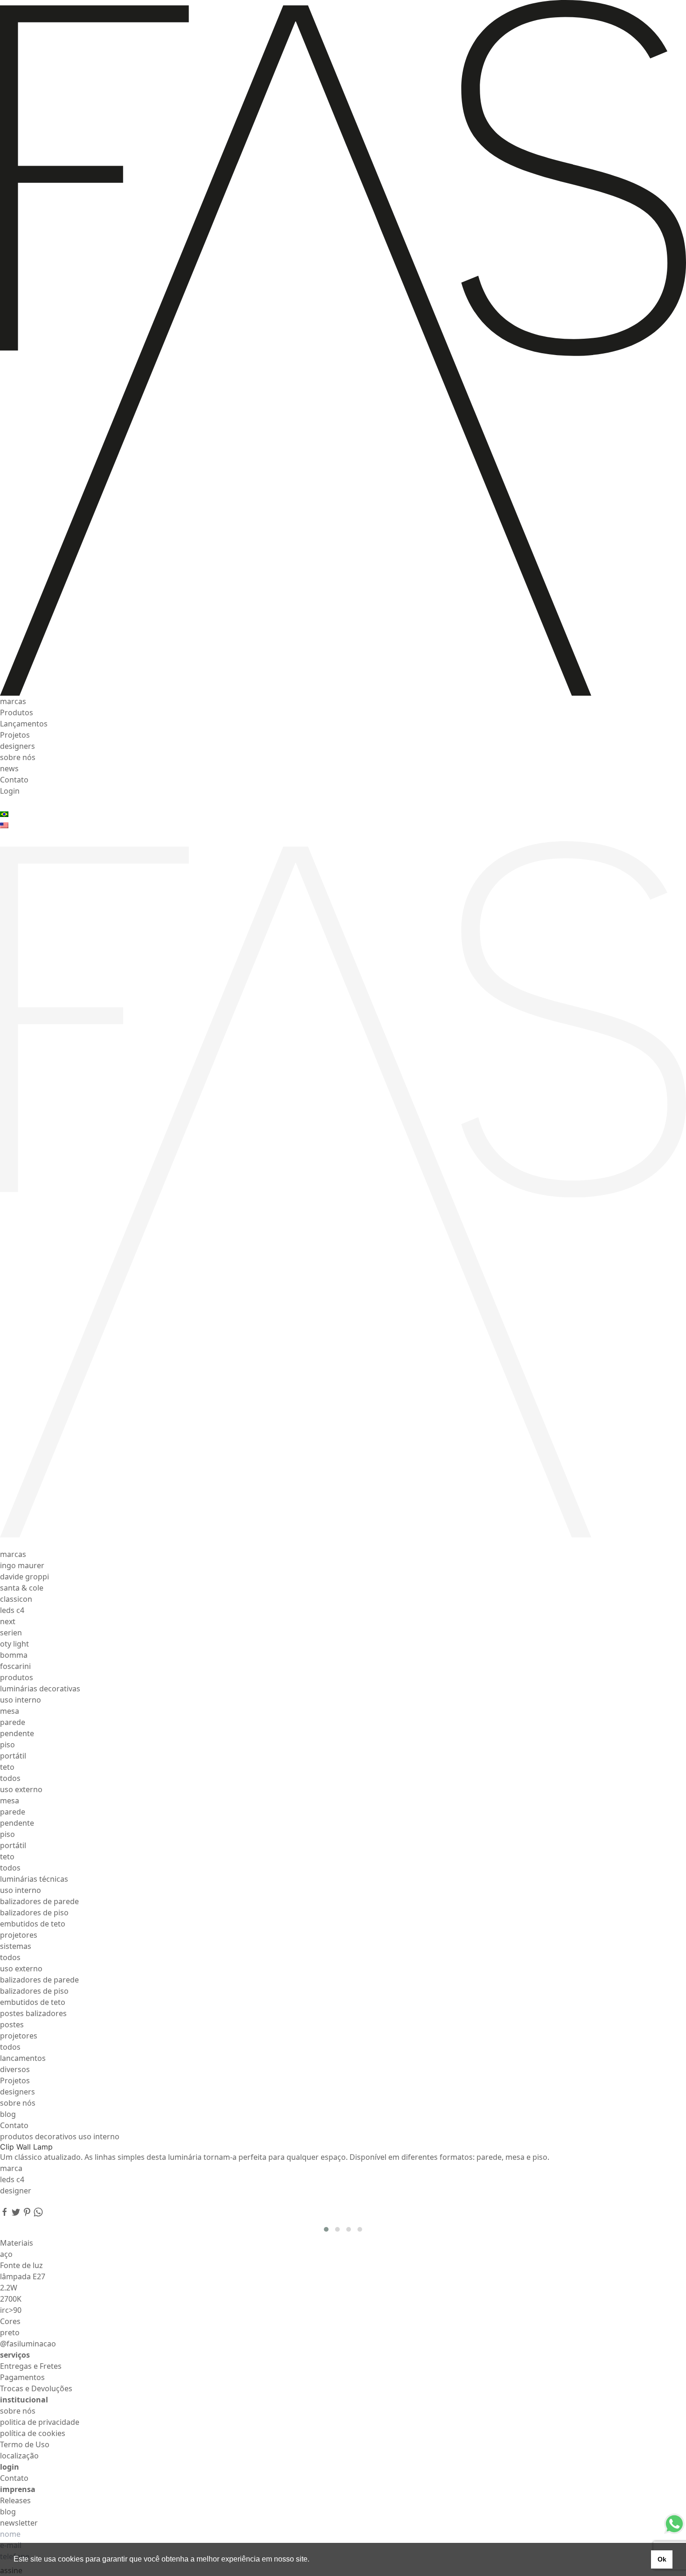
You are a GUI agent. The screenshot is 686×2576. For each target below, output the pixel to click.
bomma (14, 1655)
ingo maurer (22, 1565)
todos (10, 1778)
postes (12, 2024)
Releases (15, 2500)
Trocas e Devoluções (36, 2388)
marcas (13, 701)
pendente (17, 1733)
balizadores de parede (39, 1901)
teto (7, 1767)
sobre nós (18, 757)
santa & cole (22, 1588)
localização (19, 2456)
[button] (326, 2229)
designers (17, 746)
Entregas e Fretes (31, 2366)
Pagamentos (22, 2377)
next (8, 1621)
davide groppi (24, 1577)
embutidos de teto (33, 1924)
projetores (19, 1935)
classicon (16, 1599)
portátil (13, 1756)
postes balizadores (33, 2013)
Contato (14, 780)
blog (8, 2114)
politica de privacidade (40, 2422)
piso (7, 1745)
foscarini (15, 1666)
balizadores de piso (34, 1913)
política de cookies (33, 2433)
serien (11, 1633)
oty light (14, 1644)
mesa (10, 1711)
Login (10, 791)
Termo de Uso (25, 2444)
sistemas (16, 1946)
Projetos (15, 735)
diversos (15, 2069)
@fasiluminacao (28, 2344)
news (9, 768)
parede (13, 1722)
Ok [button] (662, 2559)
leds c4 (12, 1610)
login (10, 2467)
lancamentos (23, 2058)
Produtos (17, 712)
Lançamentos (24, 724)
